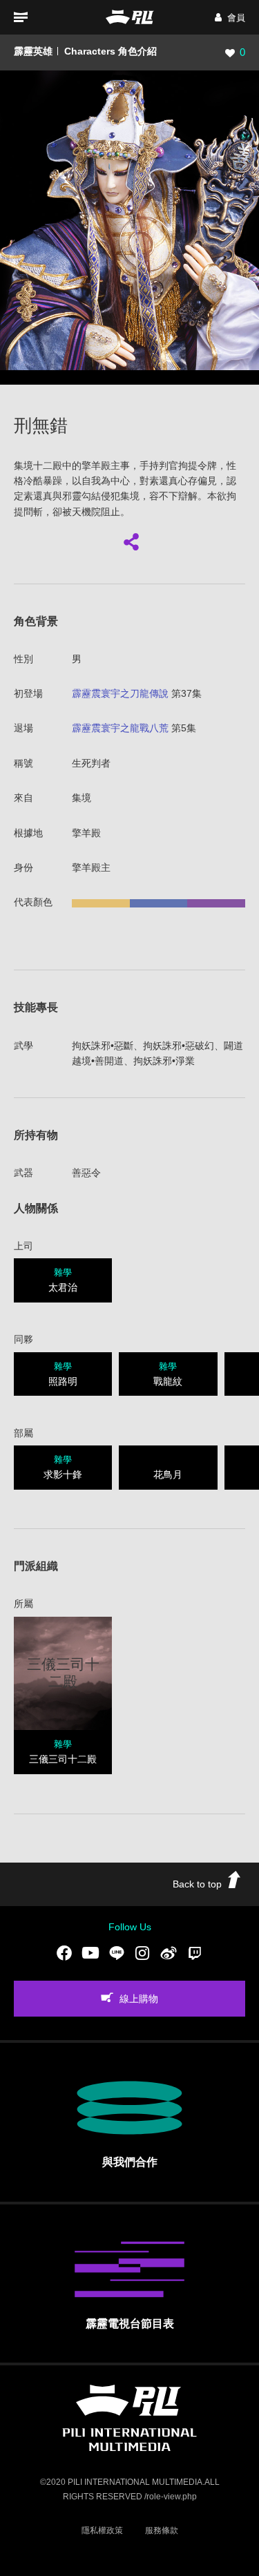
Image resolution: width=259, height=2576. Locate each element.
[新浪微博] (169, 1953)
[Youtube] (90, 1953)
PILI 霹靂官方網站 (130, 17)
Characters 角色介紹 (111, 51)
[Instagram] (142, 1953)
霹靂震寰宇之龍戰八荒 (120, 728)
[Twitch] (195, 1953)
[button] (230, 18)
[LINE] (117, 1953)
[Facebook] (64, 1953)
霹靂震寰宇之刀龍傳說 (120, 693)
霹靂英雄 (33, 51)
